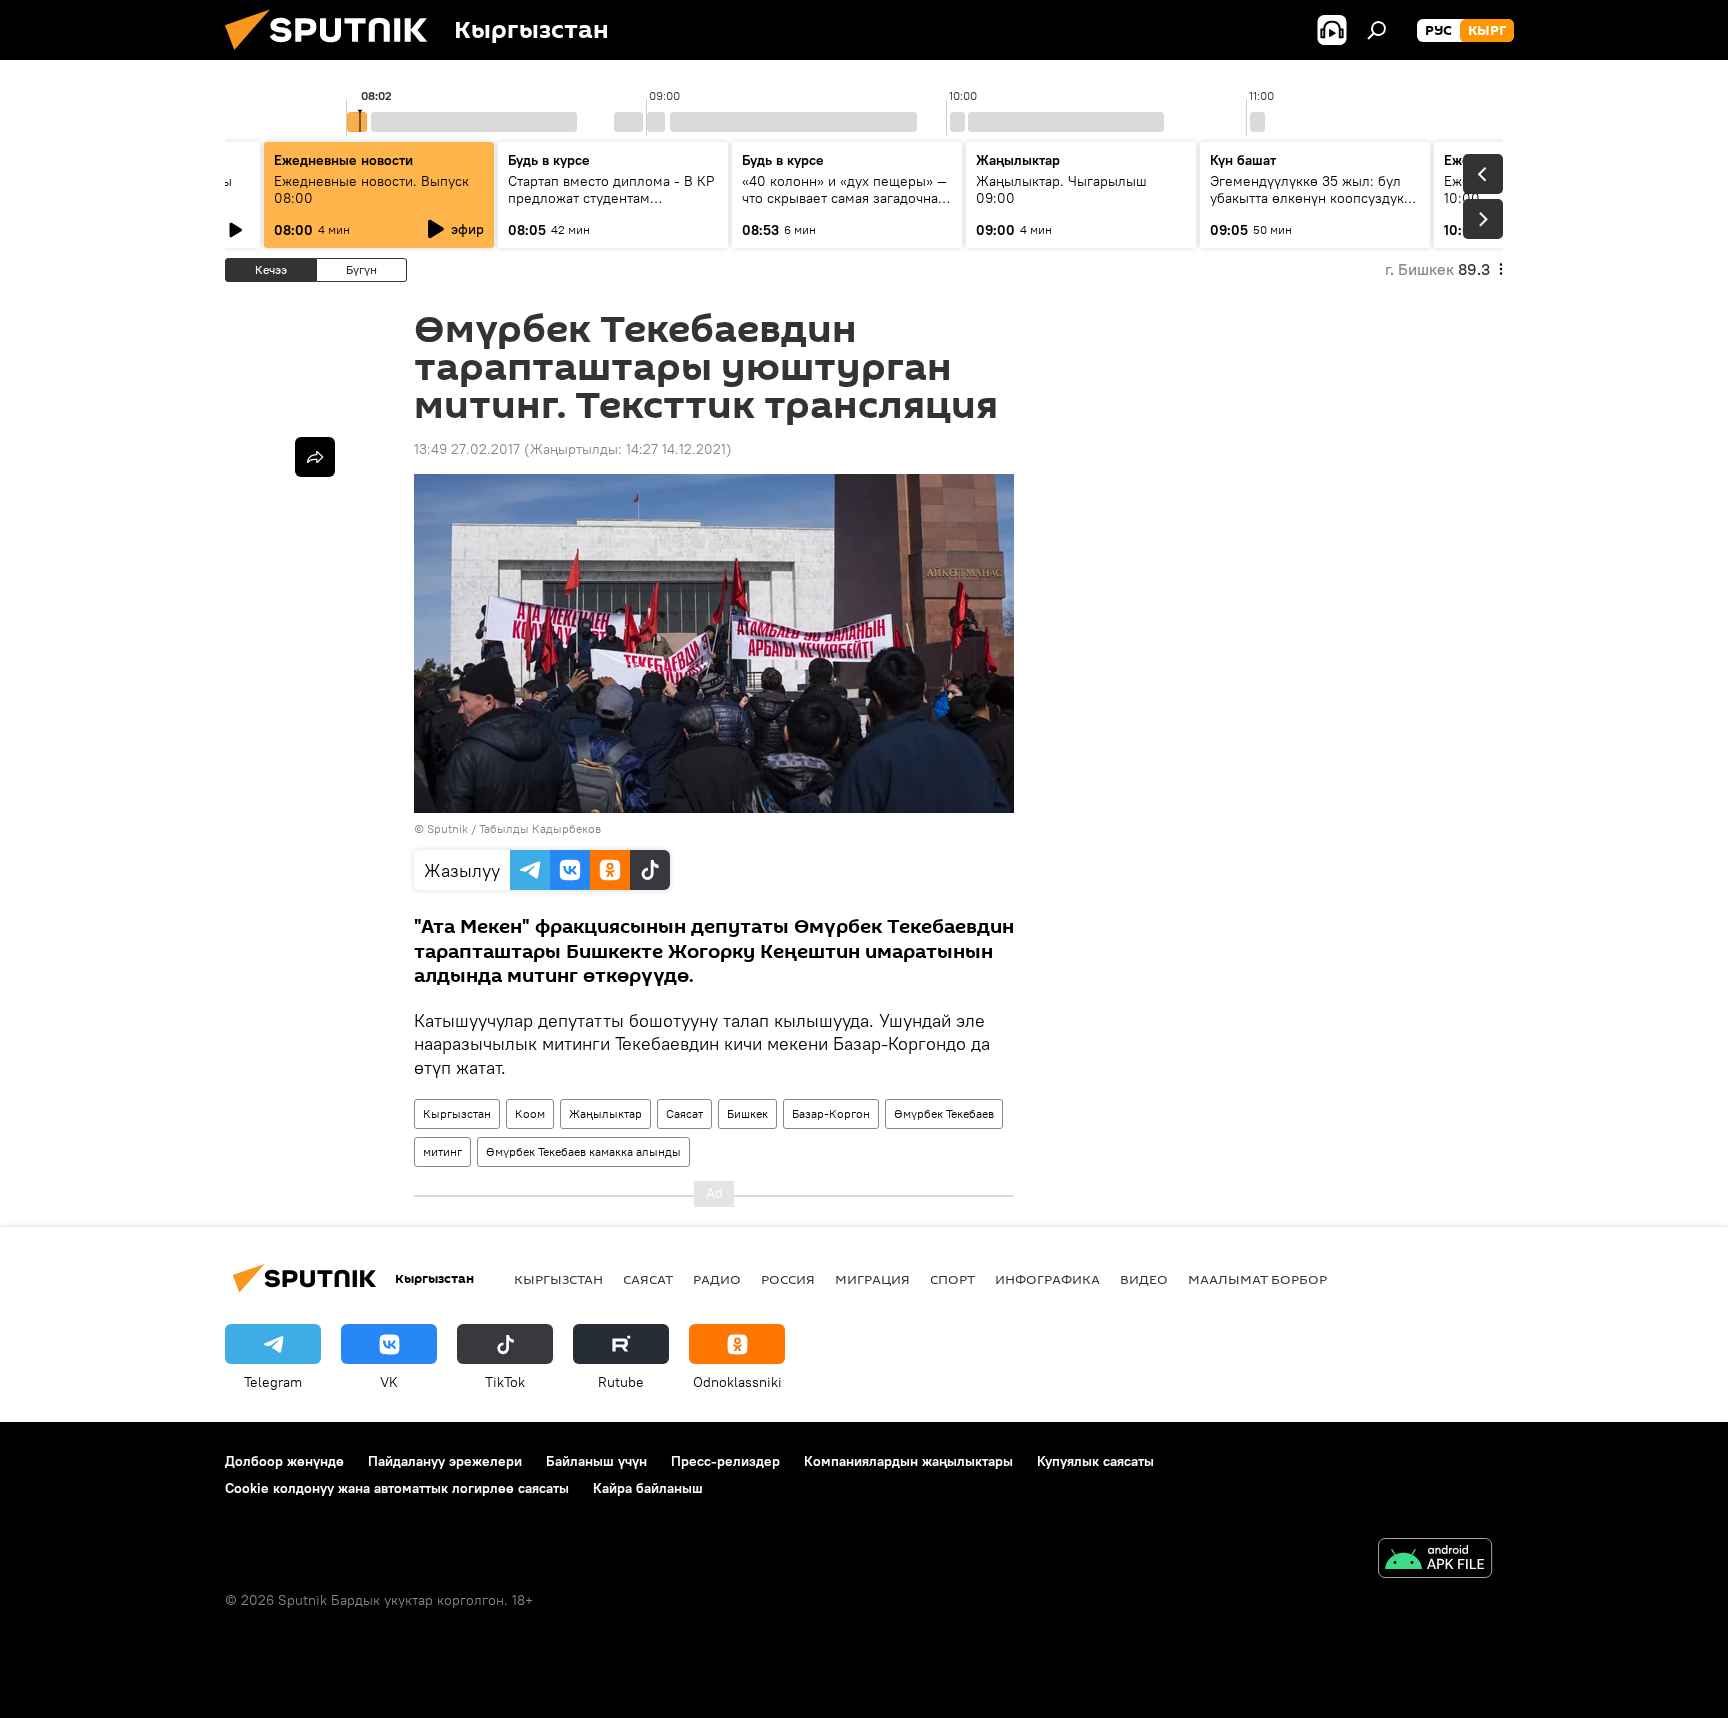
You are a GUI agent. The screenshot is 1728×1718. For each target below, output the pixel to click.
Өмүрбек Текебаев (944, 1113)
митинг (442, 1151)
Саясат (684, 1113)
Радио (717, 1279)
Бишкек (747, 1113)
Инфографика (1047, 1279)
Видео (1144, 1279)
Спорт (952, 1279)
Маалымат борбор (1257, 1279)
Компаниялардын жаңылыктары (908, 1461)
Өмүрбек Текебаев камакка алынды (583, 1151)
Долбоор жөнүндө (284, 1461)
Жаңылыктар (605, 1113)
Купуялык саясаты (1095, 1461)
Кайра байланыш (648, 1488)
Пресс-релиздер (725, 1461)
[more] (315, 457)
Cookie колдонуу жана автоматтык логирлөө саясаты (397, 1488)
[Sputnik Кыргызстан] (334, 55)
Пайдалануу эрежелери (445, 1461)
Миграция (872, 1279)
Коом (530, 1113)
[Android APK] (1435, 1560)
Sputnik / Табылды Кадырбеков (514, 828)
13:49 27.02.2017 (467, 449)
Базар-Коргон (831, 1113)
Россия (788, 1279)
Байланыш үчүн (596, 1461)
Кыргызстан (457, 1113)
